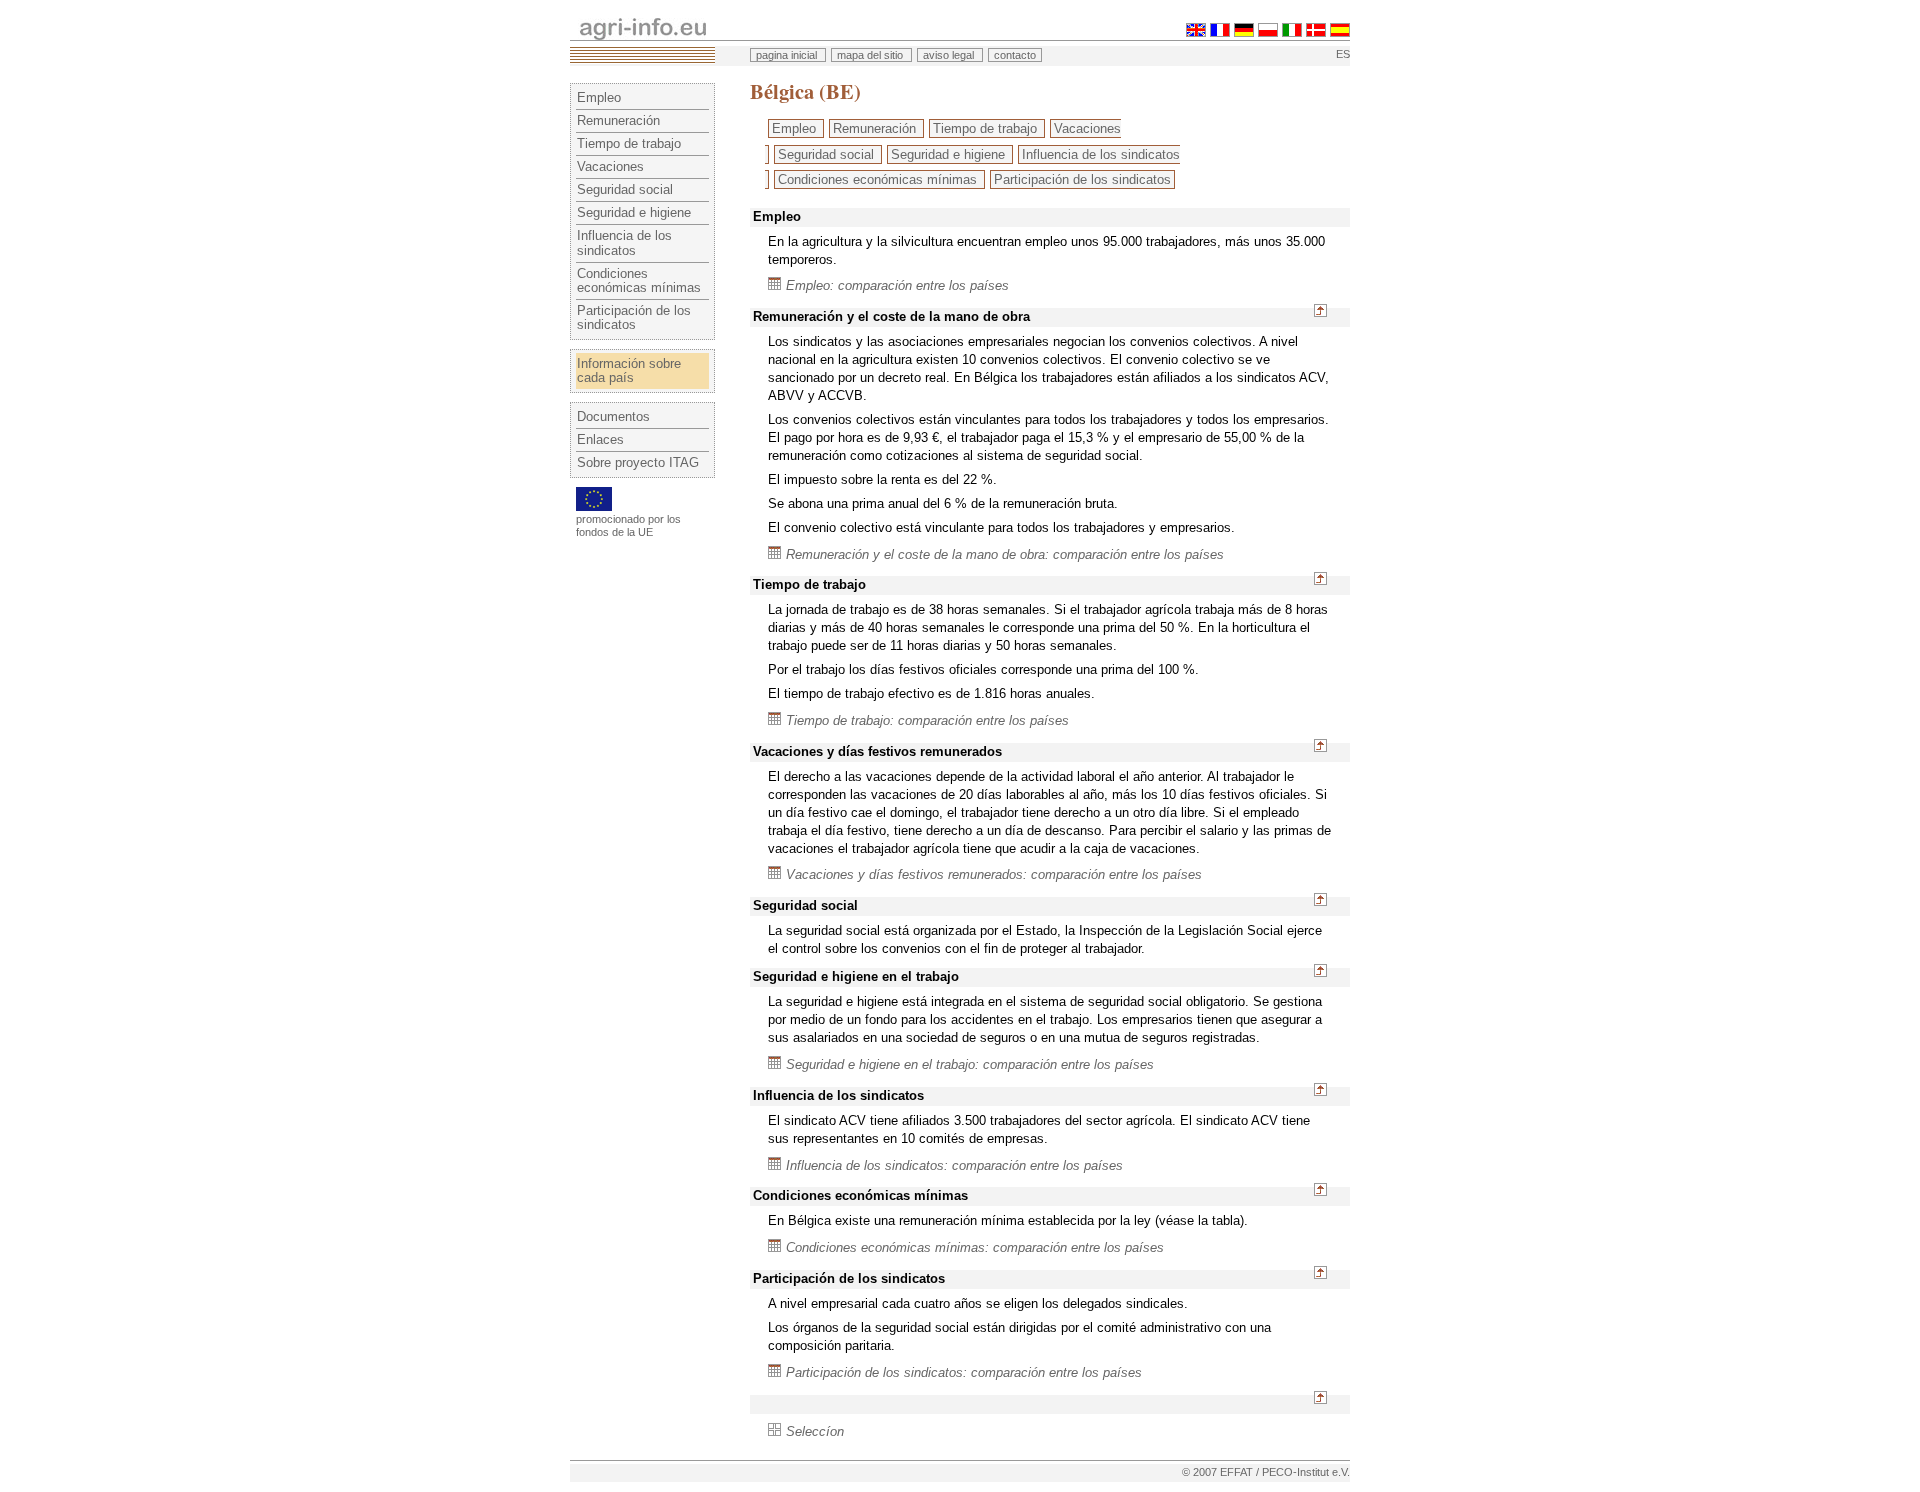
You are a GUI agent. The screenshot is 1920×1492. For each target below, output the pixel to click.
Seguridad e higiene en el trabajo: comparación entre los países (970, 1064)
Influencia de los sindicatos (624, 242)
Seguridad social (625, 189)
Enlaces (600, 439)
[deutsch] (1244, 32)
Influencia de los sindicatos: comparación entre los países (954, 1165)
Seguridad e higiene (634, 212)
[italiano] (1292, 32)
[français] (1220, 32)
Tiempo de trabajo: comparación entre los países (927, 720)
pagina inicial (788, 55)
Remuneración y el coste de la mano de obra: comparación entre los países (1005, 554)
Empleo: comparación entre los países (897, 285)
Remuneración (618, 120)
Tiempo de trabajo (629, 143)
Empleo (599, 97)
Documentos (613, 416)
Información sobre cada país (629, 370)
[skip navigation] (576, 7)
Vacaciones (610, 166)
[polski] (1268, 32)
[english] (1196, 32)
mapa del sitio (871, 55)
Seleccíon (815, 1431)
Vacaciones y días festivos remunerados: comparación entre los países (994, 874)
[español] (1340, 32)
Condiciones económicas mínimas (639, 280)
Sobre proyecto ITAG (638, 462)
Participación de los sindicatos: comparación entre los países (964, 1372)
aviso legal (950, 55)
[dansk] (1316, 32)
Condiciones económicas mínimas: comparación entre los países (975, 1247)
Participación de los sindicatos (634, 317)
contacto (1015, 55)
